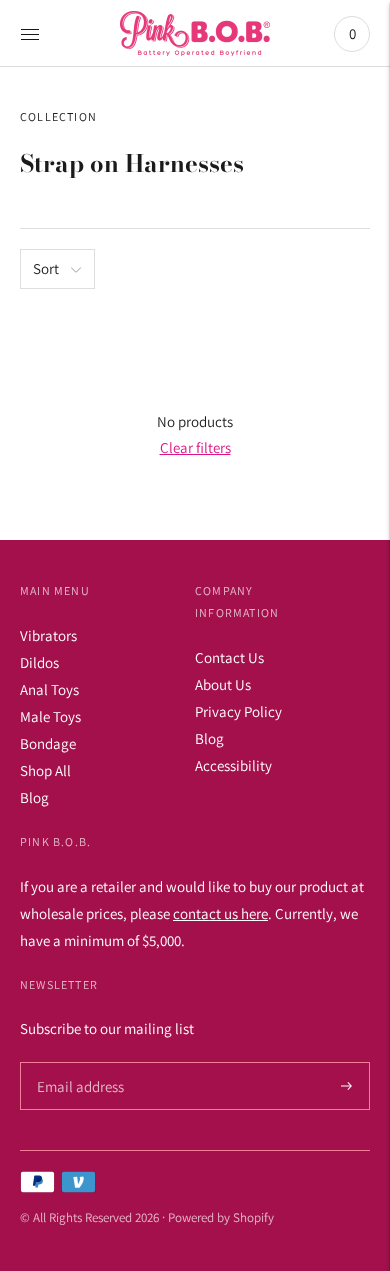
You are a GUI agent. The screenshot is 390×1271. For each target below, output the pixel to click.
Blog (34, 797)
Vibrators (48, 635)
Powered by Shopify (221, 1217)
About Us (223, 684)
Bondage (48, 743)
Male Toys (50, 716)
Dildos (39, 662)
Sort (46, 268)
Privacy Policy (238, 711)
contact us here (220, 913)
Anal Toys (49, 689)
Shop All (45, 770)
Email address (77, 1062)
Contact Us (229, 657)
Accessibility (233, 765)
